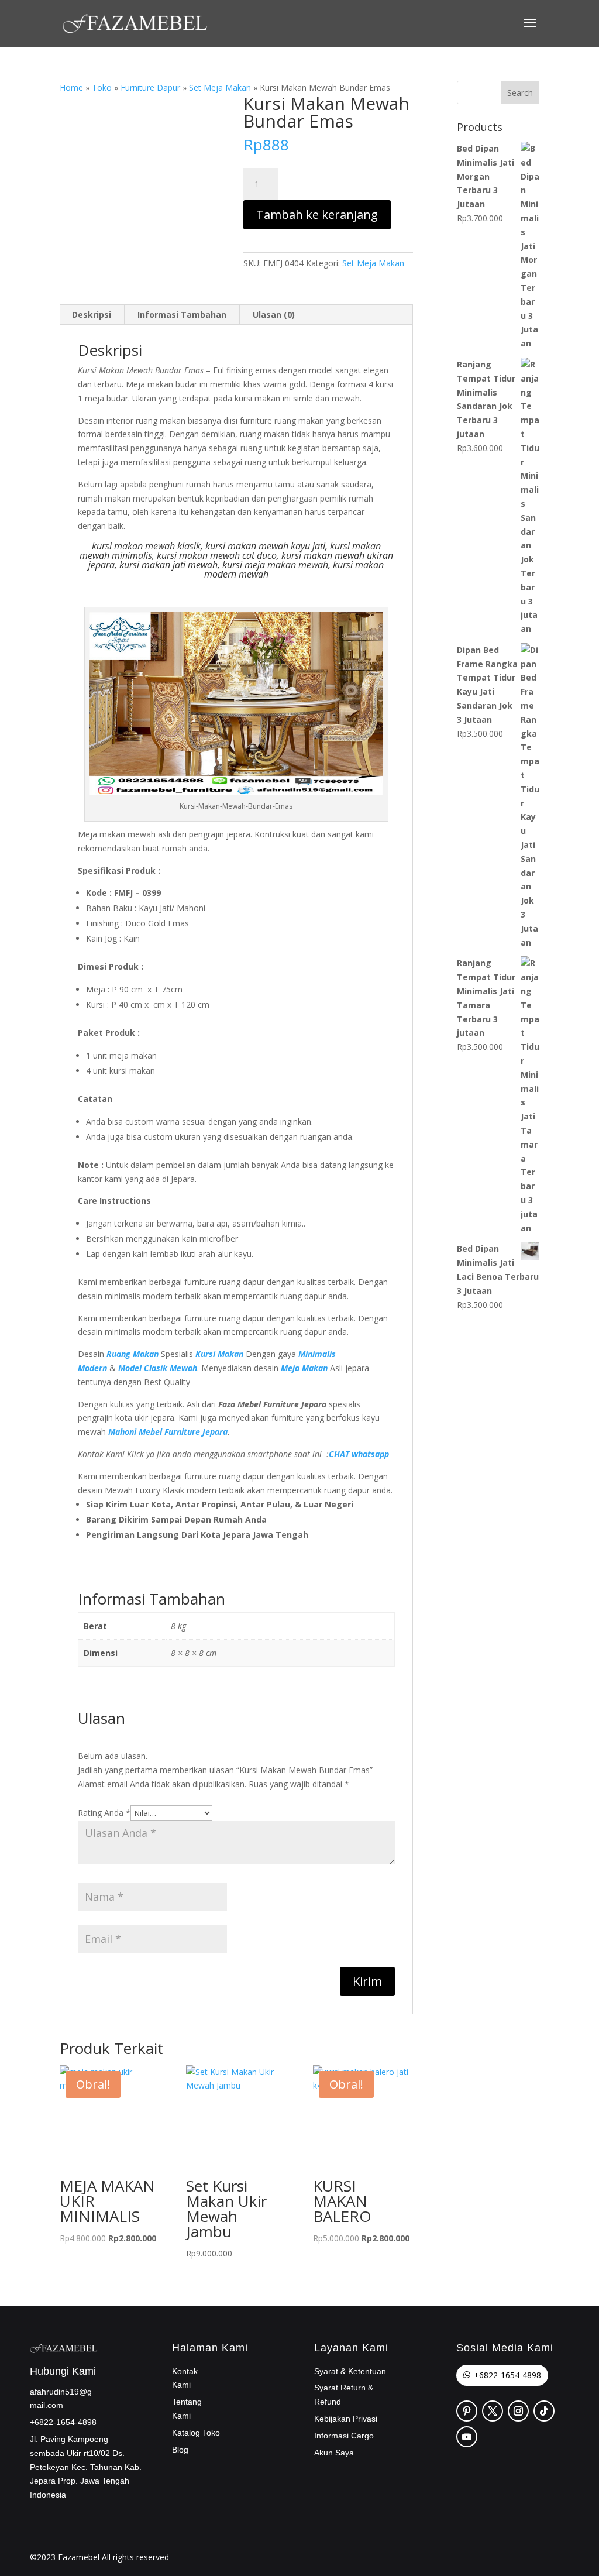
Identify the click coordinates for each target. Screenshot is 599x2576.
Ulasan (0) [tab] (274, 315)
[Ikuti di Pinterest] (467, 2411)
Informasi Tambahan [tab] (182, 315)
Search (520, 93)
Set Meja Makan (220, 87)
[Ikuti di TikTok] (544, 2411)
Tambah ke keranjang (317, 214)
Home (71, 87)
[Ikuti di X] (493, 2411)
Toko (102, 87)
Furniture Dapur (150, 87)
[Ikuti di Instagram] (518, 2411)
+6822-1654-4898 (507, 2375)
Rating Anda (104, 1813)
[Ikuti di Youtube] (467, 2437)
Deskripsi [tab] (92, 315)
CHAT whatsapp (359, 1454)
